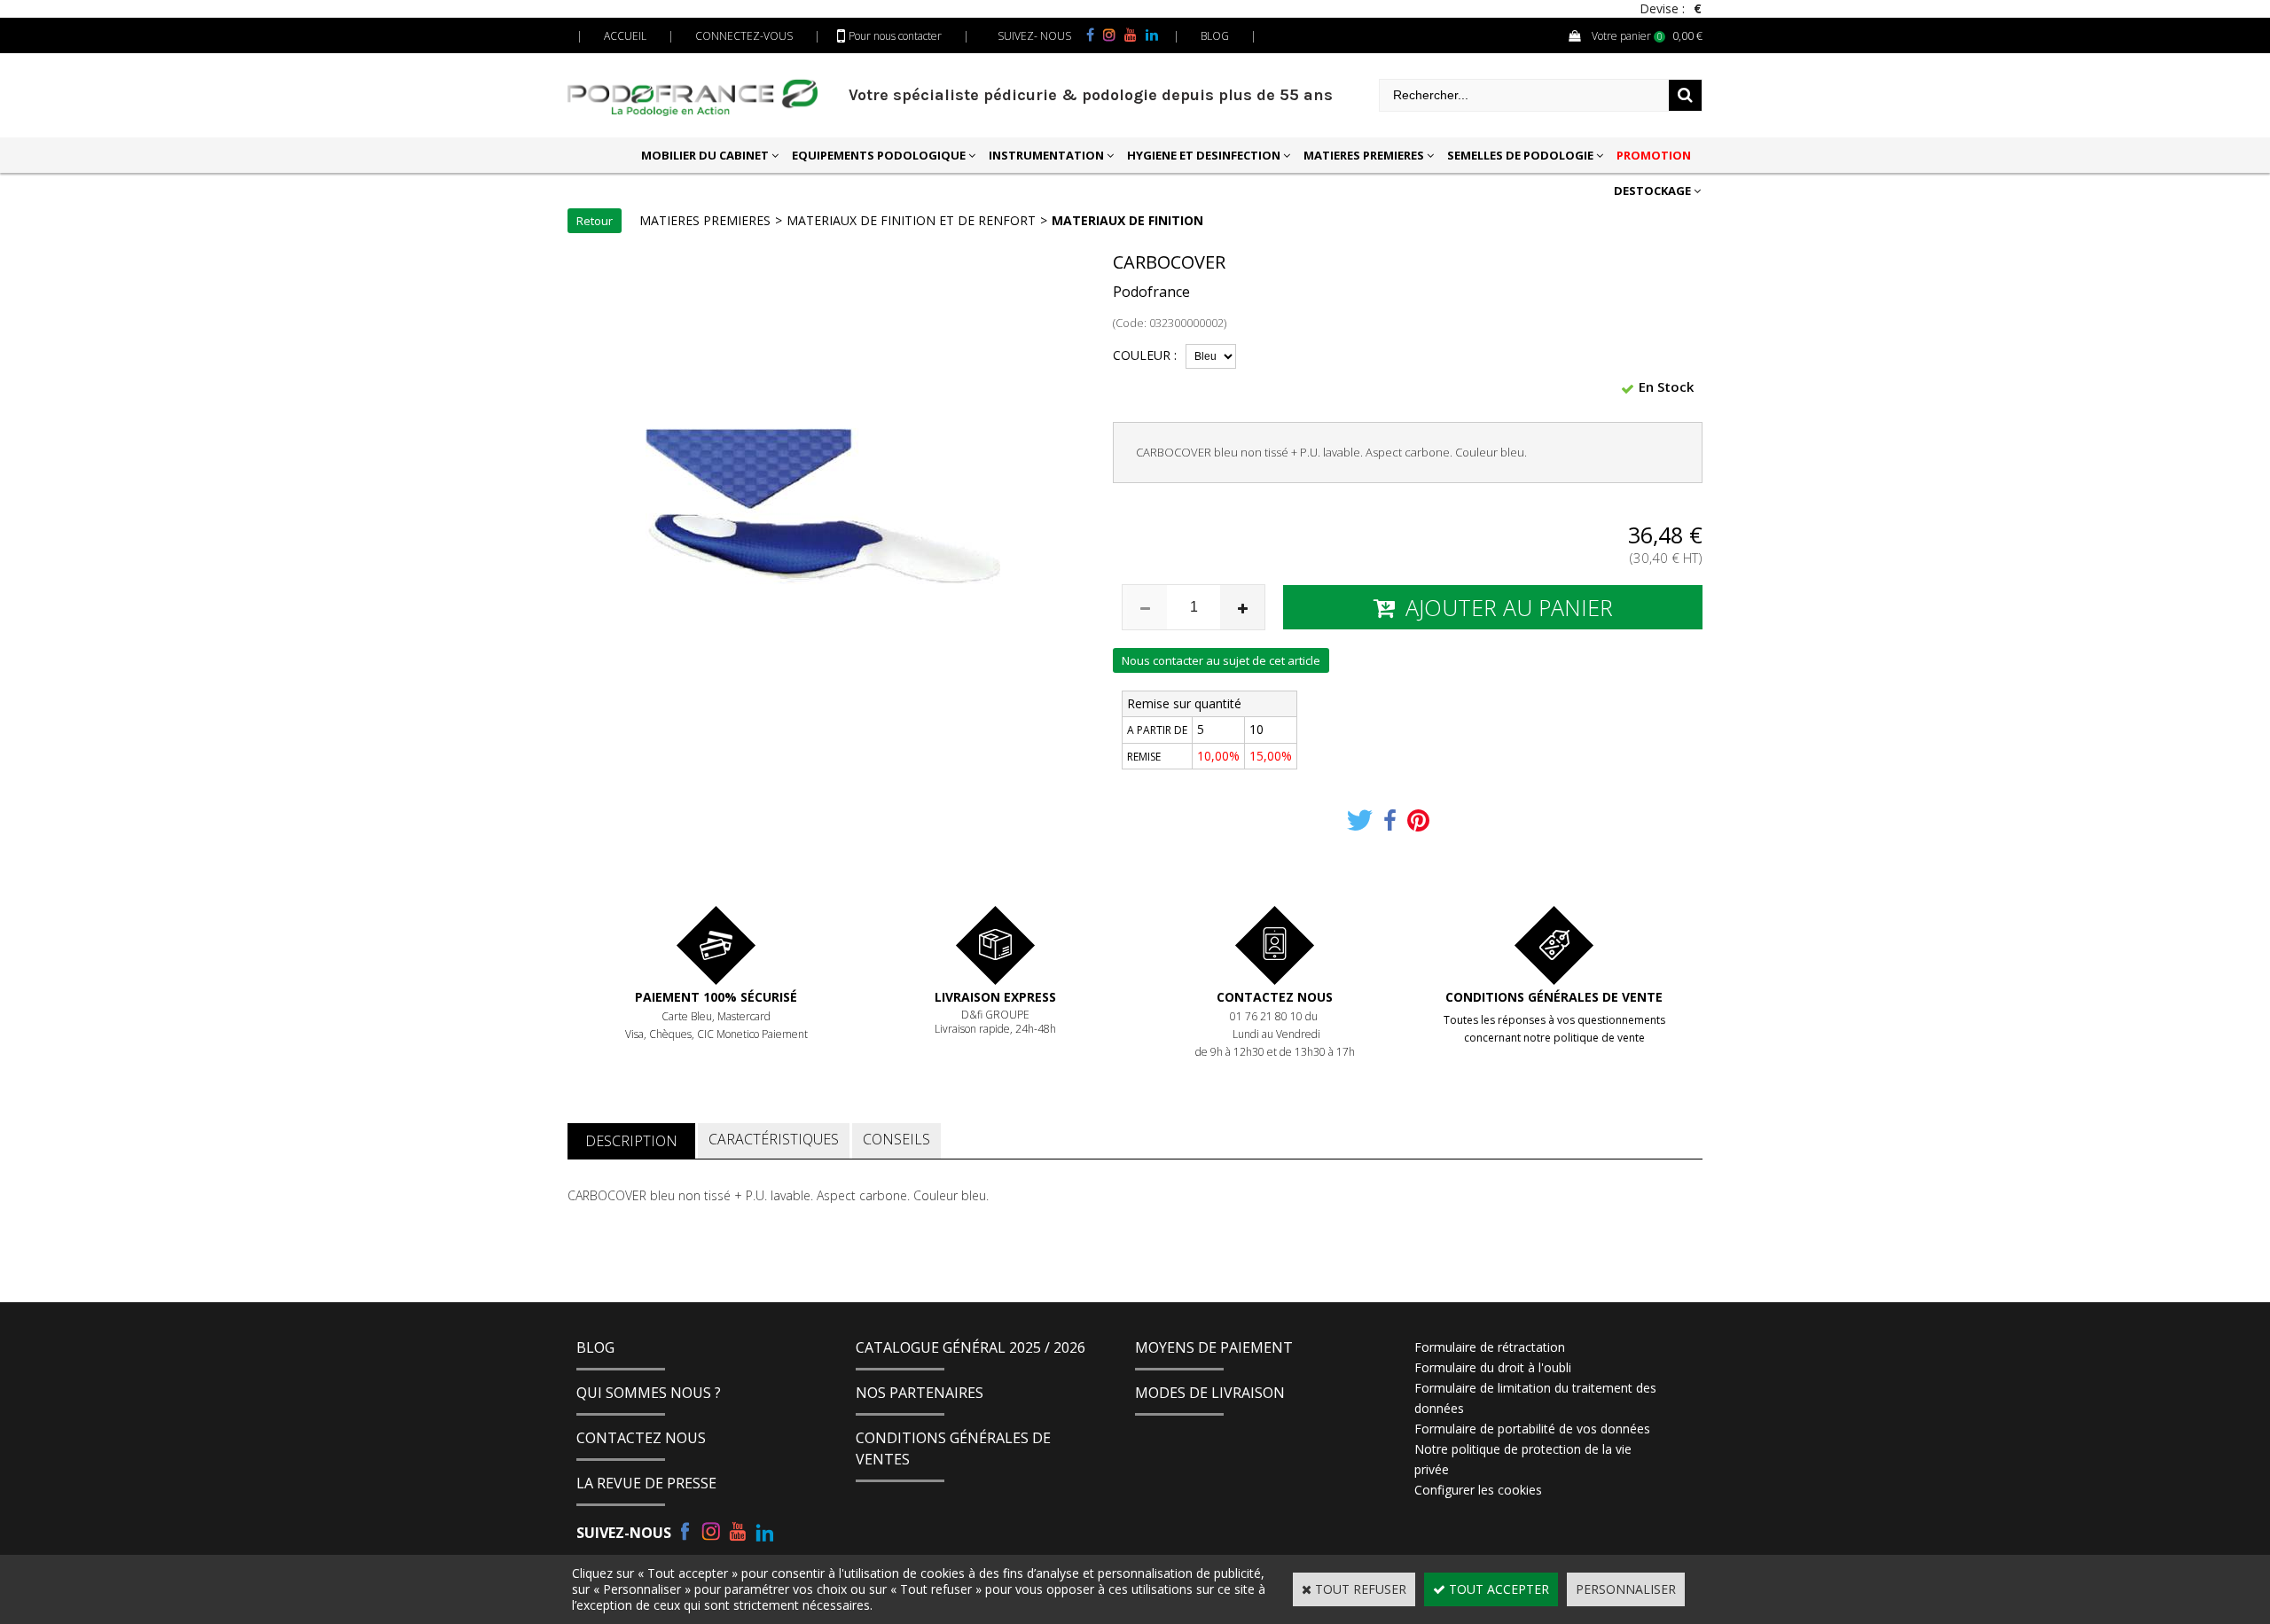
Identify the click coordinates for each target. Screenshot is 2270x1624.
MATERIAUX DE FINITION (1127, 220)
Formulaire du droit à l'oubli (1493, 1367)
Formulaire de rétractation (1490, 1347)
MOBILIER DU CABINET (705, 155)
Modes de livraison (1210, 1393)
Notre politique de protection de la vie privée (1523, 1459)
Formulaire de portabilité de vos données (1532, 1429)
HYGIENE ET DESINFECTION (1204, 155)
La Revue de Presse (646, 1483)
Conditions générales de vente (1554, 997)
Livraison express (995, 997)
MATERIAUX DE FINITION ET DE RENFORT (911, 220)
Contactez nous (1275, 997)
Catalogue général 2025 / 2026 (971, 1347)
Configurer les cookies (1478, 1490)
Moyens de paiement (1214, 1347)
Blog (595, 1347)
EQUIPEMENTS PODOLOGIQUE (879, 155)
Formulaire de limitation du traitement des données (1535, 1398)
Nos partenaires (920, 1393)
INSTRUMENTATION (1046, 155)
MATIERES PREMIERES (1364, 155)
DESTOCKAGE (1652, 191)
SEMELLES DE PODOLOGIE (1520, 155)
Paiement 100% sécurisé (716, 997)
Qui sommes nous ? (649, 1393)
